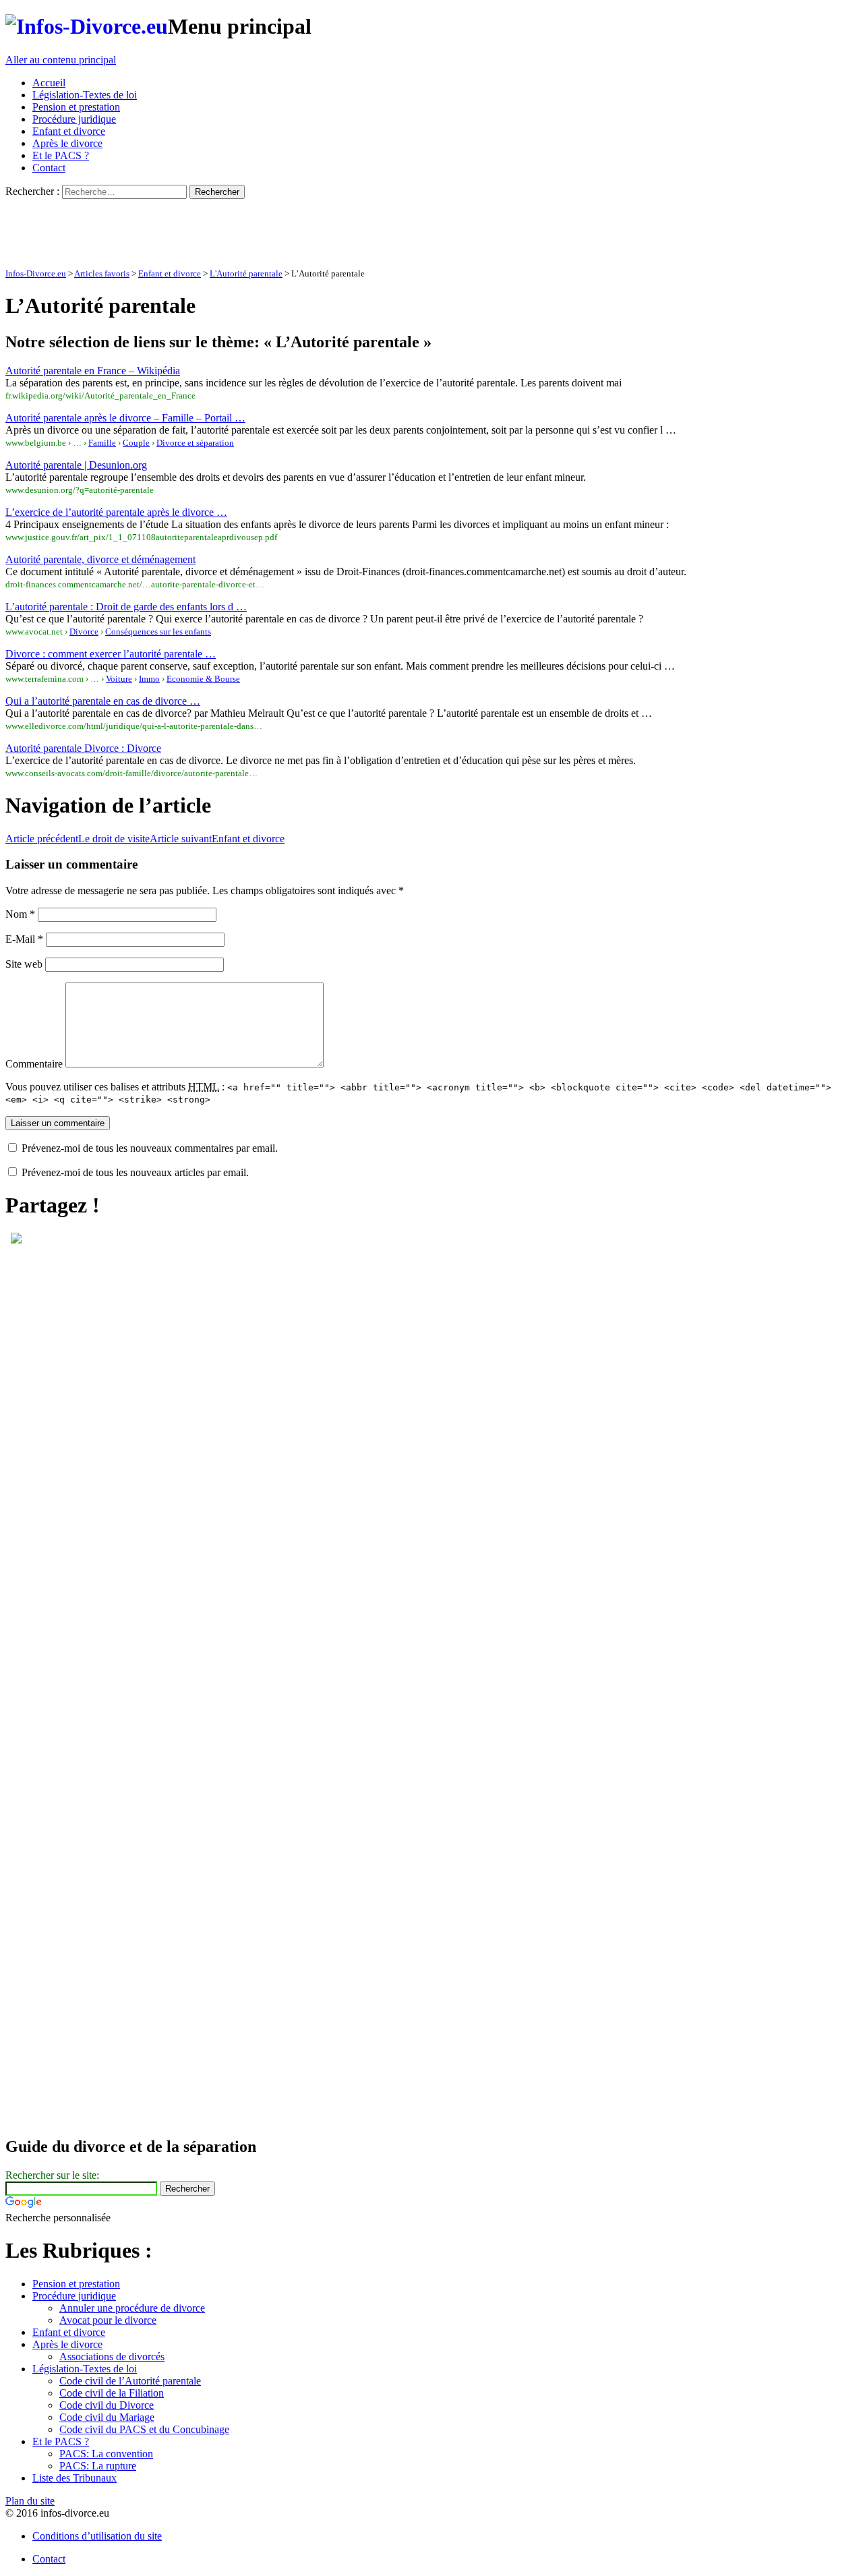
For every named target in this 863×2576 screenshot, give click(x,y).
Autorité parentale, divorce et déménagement (100, 559)
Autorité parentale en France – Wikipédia (93, 371)
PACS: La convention (106, 2454)
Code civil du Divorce (107, 2405)
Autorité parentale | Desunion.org (76, 465)
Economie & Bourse (203, 679)
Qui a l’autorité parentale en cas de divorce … (103, 701)
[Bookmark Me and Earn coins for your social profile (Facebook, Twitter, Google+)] (16, 1240)
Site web (24, 964)
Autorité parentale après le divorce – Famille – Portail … (125, 418)
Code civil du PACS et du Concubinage (144, 2429)
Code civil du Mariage (107, 2417)
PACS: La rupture (98, 2466)
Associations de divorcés (112, 2357)
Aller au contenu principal (61, 60)
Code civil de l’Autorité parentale (130, 2381)
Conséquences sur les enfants (158, 632)
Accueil (49, 83)
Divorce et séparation (195, 443)
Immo (149, 679)
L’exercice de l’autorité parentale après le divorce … (116, 512)
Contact (49, 168)
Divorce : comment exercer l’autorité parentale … (111, 654)
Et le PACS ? (61, 155)
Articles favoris (102, 274)
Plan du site (30, 2501)
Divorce (84, 632)
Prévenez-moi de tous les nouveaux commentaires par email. (150, 1148)
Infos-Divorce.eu (36, 274)
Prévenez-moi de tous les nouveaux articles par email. (135, 1172)
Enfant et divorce (69, 131)
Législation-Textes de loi (85, 95)
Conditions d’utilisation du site (97, 2536)
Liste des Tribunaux (75, 2478)
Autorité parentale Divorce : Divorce (83, 748)
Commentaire (34, 1064)
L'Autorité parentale (246, 274)
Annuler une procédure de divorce (132, 2308)
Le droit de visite (78, 839)
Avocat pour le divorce (108, 2320)
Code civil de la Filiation (112, 2393)
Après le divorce (67, 143)
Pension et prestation (76, 107)
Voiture (119, 679)
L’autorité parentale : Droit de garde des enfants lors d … (126, 607)
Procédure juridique (74, 119)
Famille (102, 443)
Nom (20, 914)
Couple (136, 443)
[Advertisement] (251, 229)
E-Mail (24, 939)
